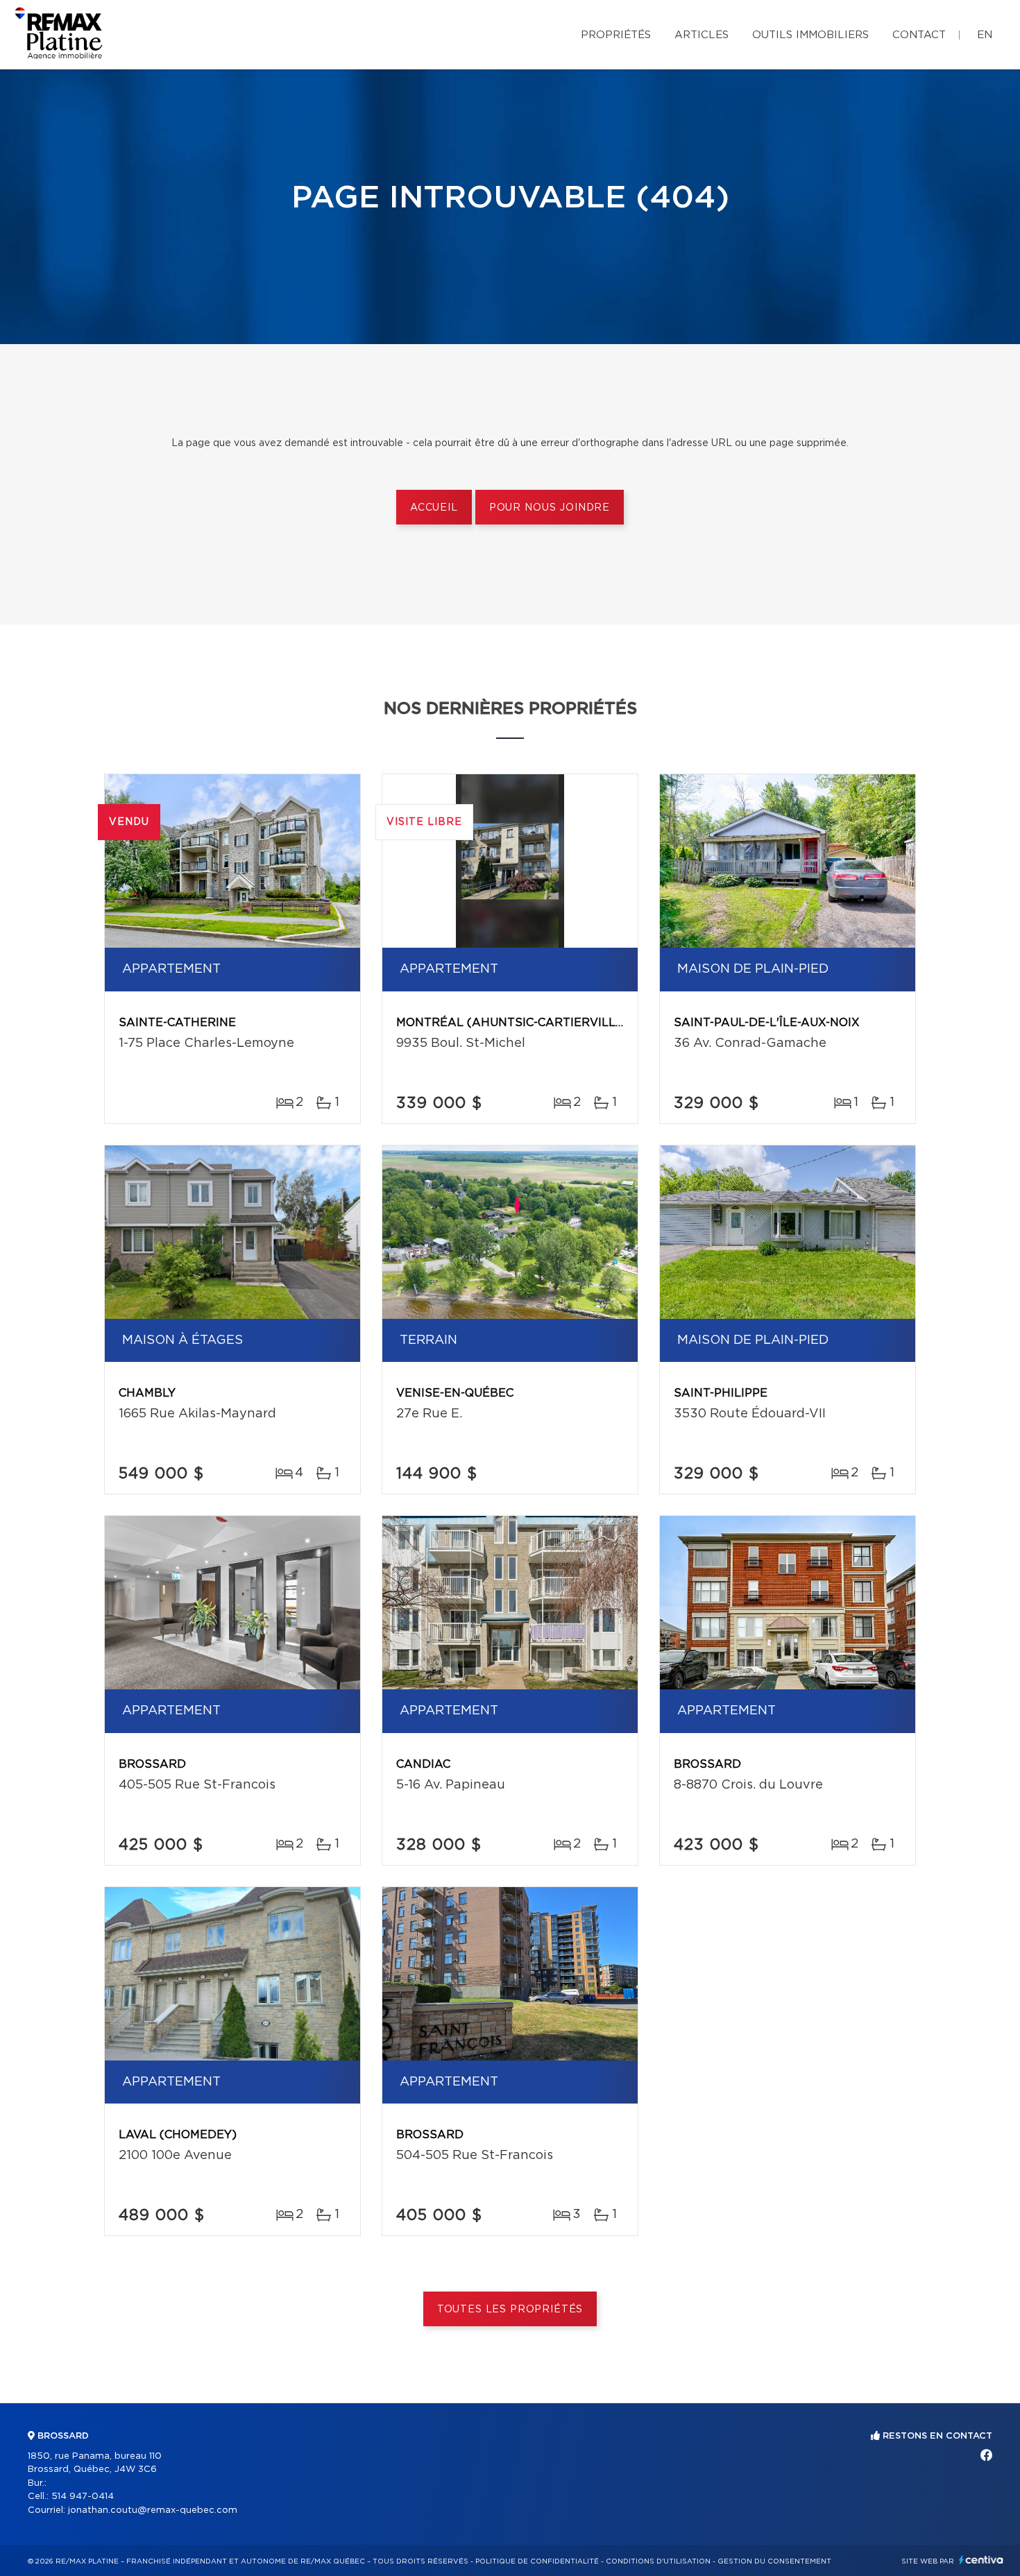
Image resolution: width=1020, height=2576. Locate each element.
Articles (702, 35)
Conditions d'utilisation (658, 2561)
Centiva (981, 2560)
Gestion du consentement (774, 2561)
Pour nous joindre (550, 508)
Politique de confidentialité (537, 2561)
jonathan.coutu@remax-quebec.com (153, 2510)
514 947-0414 (83, 2497)
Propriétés (616, 35)
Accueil (434, 508)
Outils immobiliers (810, 35)
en (985, 35)
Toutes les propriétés (510, 2310)
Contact (919, 35)
